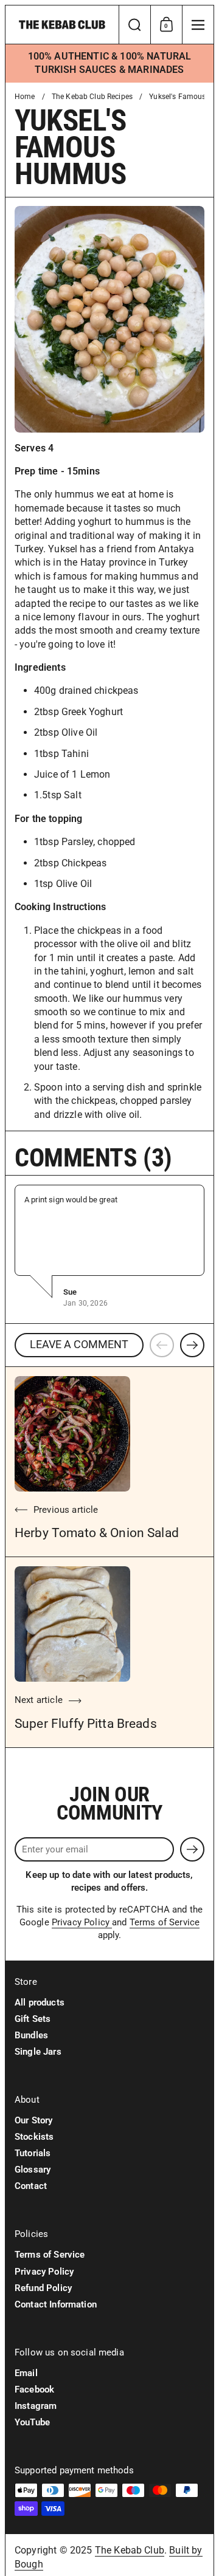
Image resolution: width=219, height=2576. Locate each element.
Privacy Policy (82, 1922)
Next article (39, 1700)
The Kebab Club (130, 2550)
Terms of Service (165, 1922)
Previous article (66, 1510)
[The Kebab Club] (62, 25)
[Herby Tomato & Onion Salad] (72, 1434)
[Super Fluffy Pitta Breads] (72, 1624)
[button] (134, 25)
